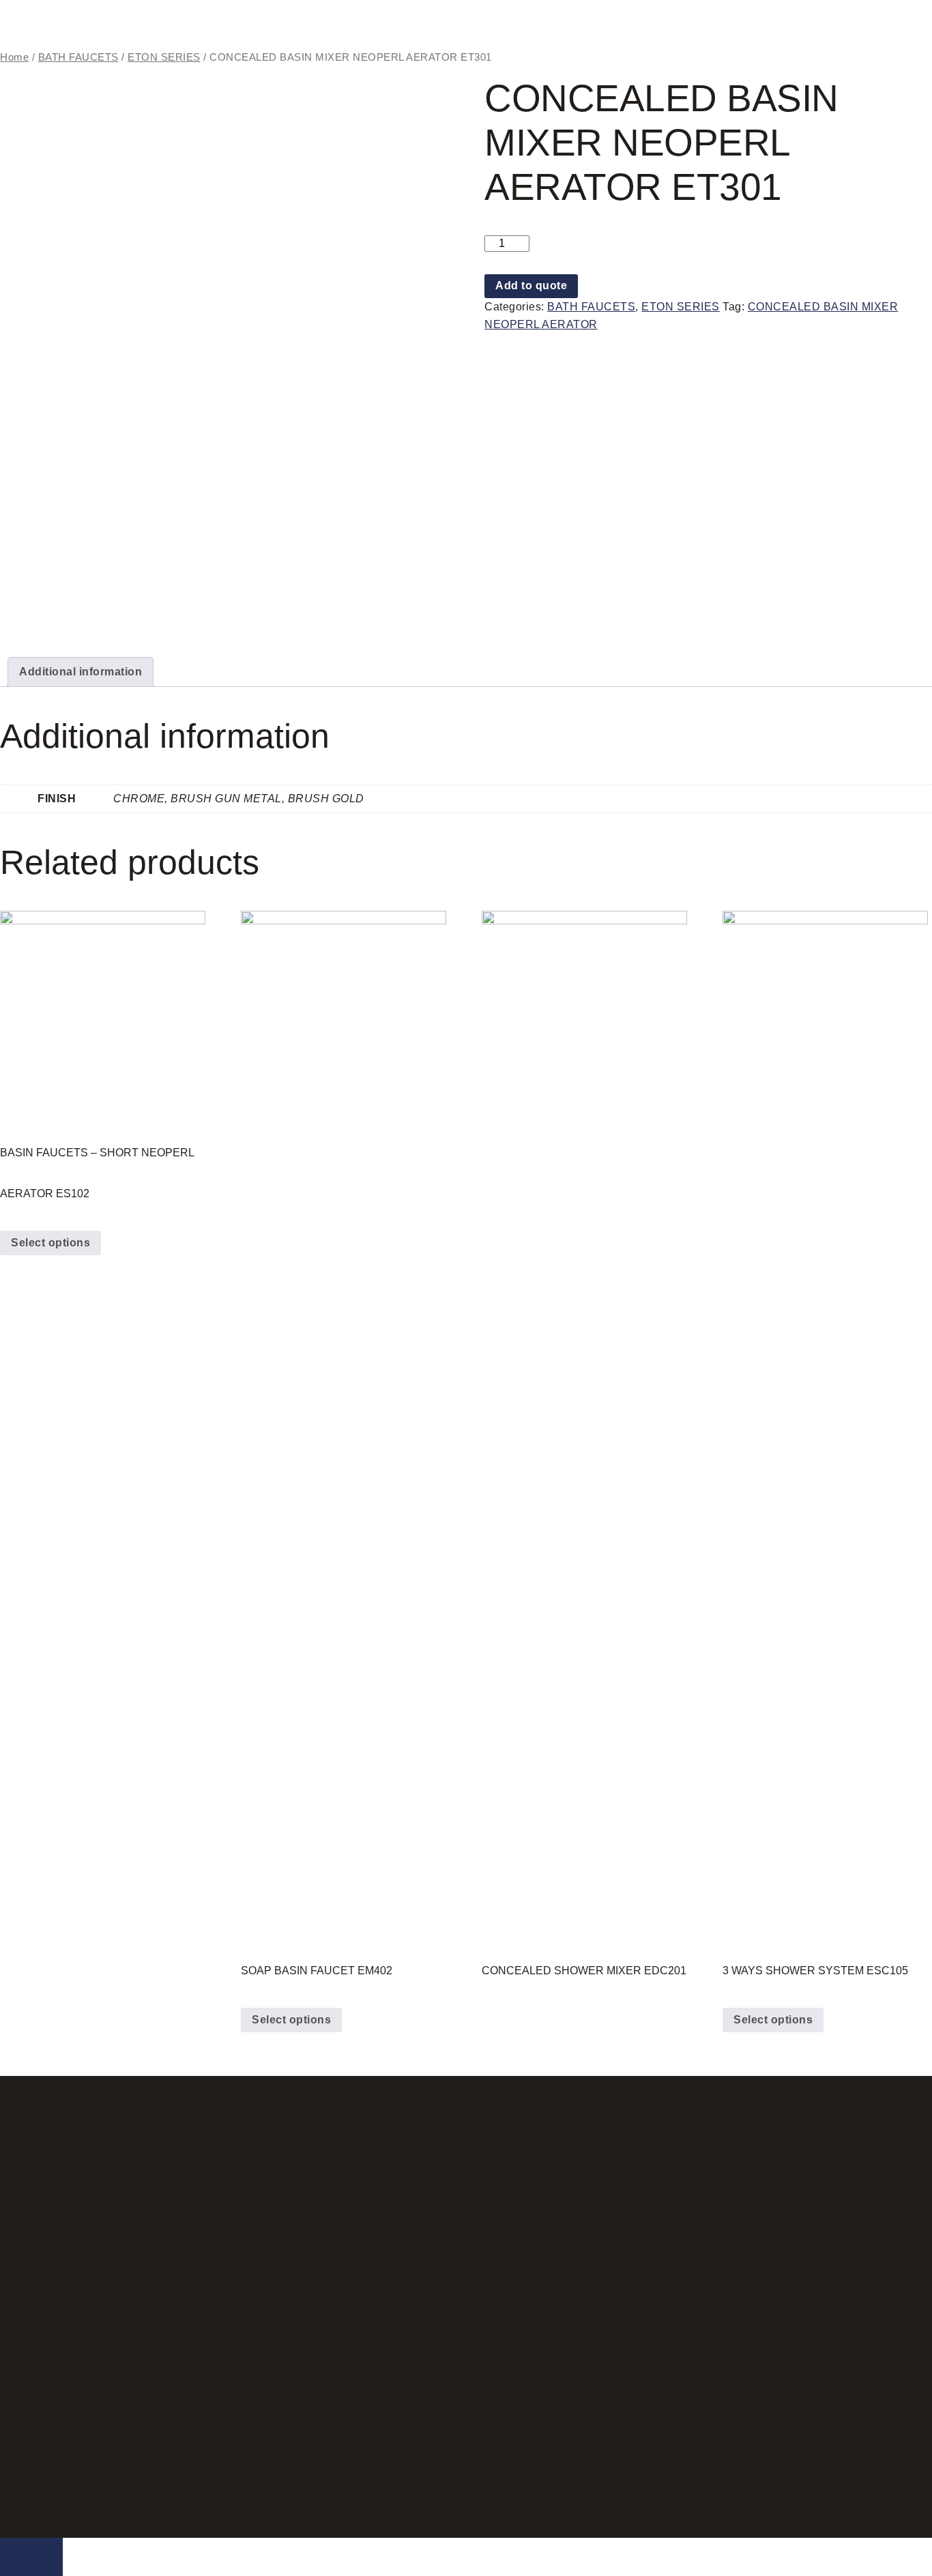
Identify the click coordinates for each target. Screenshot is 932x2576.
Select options (50, 1243)
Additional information (81, 672)
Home (14, 57)
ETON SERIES (164, 57)
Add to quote (531, 286)
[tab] (81, 672)
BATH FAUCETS (78, 57)
